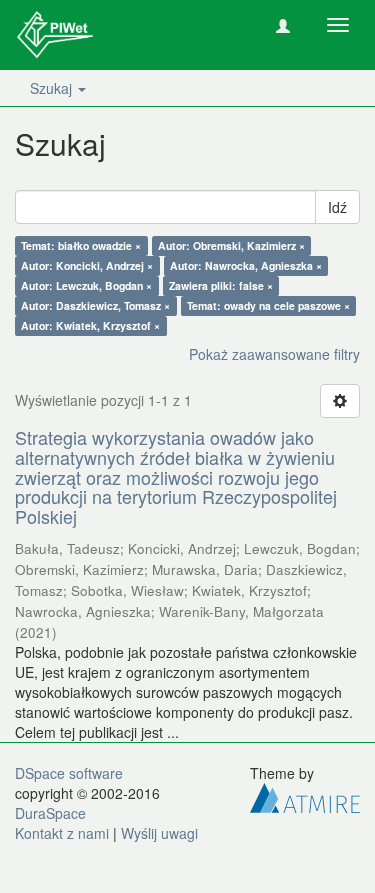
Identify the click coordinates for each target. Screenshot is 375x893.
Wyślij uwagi (159, 833)
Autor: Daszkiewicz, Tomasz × (95, 305)
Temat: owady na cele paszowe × (268, 305)
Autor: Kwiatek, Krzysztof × (90, 325)
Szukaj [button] (53, 88)
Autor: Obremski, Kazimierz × (231, 245)
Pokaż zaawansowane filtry (274, 354)
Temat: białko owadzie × (81, 245)
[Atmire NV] (305, 796)
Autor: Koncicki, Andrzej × (87, 265)
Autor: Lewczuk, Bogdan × (86, 285)
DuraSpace (50, 813)
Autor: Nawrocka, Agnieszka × (246, 265)
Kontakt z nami (62, 833)
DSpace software (69, 773)
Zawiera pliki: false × (221, 285)
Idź (337, 207)
